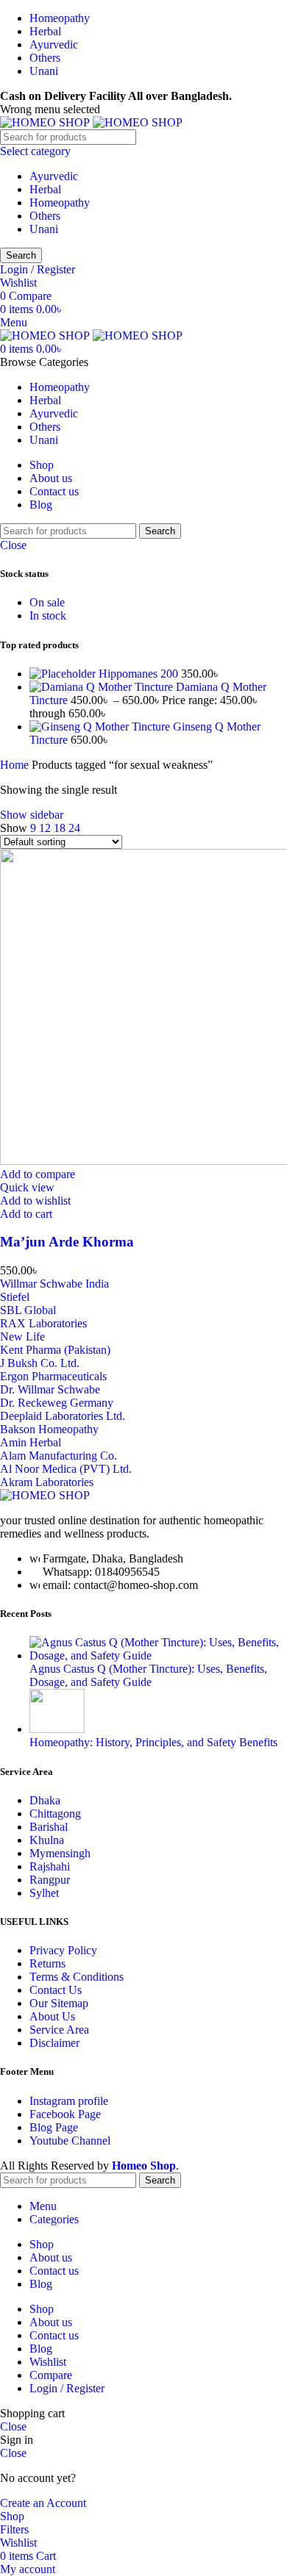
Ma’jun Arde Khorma (67, 1242)
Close (13, 545)
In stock (48, 616)
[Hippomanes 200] (64, 674)
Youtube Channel (70, 2141)
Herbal (45, 189)
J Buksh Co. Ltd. (40, 1363)
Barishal (49, 1827)
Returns (47, 1963)
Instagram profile (69, 2101)
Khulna (47, 1840)
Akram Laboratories (47, 1482)
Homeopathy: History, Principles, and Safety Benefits (153, 1742)
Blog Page (54, 2127)
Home (16, 765)
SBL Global (28, 1310)
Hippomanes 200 (140, 674)
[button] (26, 1214)
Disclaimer (54, 2043)
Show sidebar (32, 815)
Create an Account (43, 2503)
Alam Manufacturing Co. (59, 1456)
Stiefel (15, 1297)
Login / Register (67, 2388)
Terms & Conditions (77, 1977)
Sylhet (44, 1893)
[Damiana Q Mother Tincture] (103, 687)
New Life (22, 1337)
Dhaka (45, 1800)
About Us (52, 2016)
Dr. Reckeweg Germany (57, 1403)
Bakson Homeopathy (49, 1429)
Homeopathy (60, 202)
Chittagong (55, 1813)
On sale (47, 602)
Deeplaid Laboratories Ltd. (63, 1416)
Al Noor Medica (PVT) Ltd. (66, 1469)
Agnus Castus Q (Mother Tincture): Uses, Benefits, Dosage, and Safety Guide (148, 1675)
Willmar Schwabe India (54, 1284)
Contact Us (56, 1990)
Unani (44, 229)
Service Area (59, 2030)
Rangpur (50, 1880)
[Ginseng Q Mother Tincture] (101, 726)
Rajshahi (50, 1866)
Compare (51, 2375)
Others (45, 216)
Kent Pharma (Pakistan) (55, 1350)
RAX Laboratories (43, 1323)
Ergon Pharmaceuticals (53, 1376)
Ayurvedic (54, 176)
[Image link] (45, 1495)
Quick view (27, 1187)
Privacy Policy (63, 1950)
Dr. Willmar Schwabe (50, 1389)
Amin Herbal (31, 1442)
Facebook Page (65, 2114)
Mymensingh (60, 1853)
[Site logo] (46, 122)
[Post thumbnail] (158, 1655)
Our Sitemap (59, 2003)
